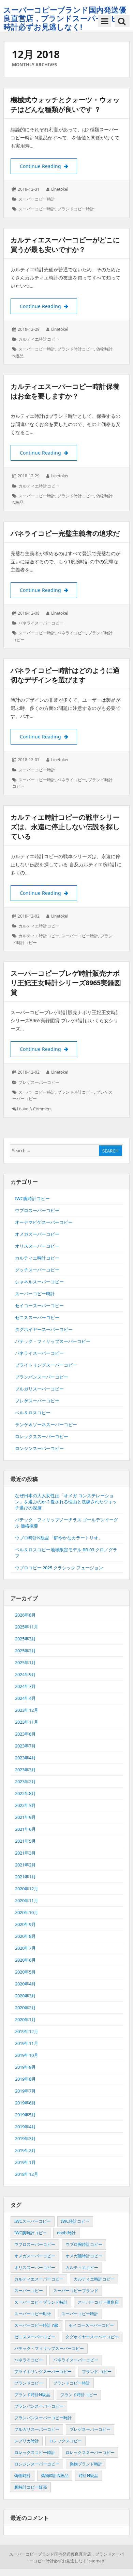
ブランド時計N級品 (32, 2395)
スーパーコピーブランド (76, 2291)
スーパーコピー (29, 2291)
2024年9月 (25, 1674)
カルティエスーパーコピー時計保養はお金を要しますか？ (65, 391)
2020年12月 (27, 1889)
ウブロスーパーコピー (37, 1210)
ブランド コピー (97, 2372)
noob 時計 (66, 2233)
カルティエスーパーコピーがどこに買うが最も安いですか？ (65, 245)
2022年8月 (25, 1793)
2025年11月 (27, 1627)
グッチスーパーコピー (37, 1270)
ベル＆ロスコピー (33, 1413)
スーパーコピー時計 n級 (36, 2325)
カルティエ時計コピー (39, 339)
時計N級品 (88, 2476)
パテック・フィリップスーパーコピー (53, 1341)
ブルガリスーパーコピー (39, 1389)
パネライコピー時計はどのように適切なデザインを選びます (65, 675)
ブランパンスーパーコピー (42, 1377)
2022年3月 (25, 1805)
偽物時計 (23, 2476)
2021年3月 (25, 1853)
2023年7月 (25, 1746)
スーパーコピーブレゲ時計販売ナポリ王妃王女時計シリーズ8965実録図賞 (66, 983)
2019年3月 (25, 2138)
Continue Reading (48, 166)
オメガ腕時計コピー (84, 2256)
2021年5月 (25, 1841)
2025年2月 (25, 1651)
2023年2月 (25, 1781)
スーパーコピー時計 (37, 199)
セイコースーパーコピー (39, 1306)
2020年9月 (25, 1924)
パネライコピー (72, 633)
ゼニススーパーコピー (37, 1317)
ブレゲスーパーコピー (39, 1082)
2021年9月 (25, 1817)
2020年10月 (27, 1912)
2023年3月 (25, 1770)
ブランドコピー (29, 2383)
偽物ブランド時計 (86, 2464)
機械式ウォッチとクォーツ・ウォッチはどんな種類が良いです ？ (65, 105)
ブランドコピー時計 (76, 209)
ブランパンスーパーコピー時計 (43, 2418)
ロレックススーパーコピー (42, 1436)
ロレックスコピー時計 (35, 2452)
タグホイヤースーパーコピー (44, 1329)
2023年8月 (25, 1734)
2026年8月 (25, 1615)
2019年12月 (27, 2031)
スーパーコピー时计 (33, 2314)
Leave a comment (34, 1109)
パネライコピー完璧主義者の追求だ (65, 533)
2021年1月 (25, 1877)
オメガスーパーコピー (37, 1234)
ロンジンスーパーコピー (39, 1448)
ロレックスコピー (65, 2441)
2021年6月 (25, 1829)
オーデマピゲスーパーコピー (44, 1222)
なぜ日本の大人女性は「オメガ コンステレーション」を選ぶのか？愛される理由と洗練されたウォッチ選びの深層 (66, 1502)
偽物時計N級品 (55, 2476)
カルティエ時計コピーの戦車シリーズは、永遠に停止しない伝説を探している (65, 827)
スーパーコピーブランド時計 (41, 2302)
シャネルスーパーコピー (39, 1282)
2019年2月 (25, 2150)
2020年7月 (25, 1948)
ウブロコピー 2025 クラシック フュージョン (59, 1568)
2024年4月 (25, 1698)
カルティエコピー (82, 2267)
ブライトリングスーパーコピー (46, 1365)
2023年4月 (25, 1758)
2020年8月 (25, 1936)
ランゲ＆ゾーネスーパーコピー (46, 1425)
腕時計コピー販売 (31, 2487)
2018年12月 (27, 2174)
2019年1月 (25, 2162)
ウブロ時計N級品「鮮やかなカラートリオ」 (59, 1538)
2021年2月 (25, 1865)
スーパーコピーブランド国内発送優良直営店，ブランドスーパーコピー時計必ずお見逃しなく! (65, 18)
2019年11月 (27, 2043)
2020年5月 (25, 1972)
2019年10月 (27, 2055)
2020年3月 (25, 1996)
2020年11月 (27, 1900)
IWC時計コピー (75, 2221)
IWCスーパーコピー (33, 2221)
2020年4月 (25, 1984)
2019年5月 (25, 2115)
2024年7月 (25, 1686)
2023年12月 (27, 1710)
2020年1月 (25, 2019)
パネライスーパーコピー (41, 623)
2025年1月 (25, 1662)
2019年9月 (25, 2067)
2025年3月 (25, 1639)
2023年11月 (27, 1722)
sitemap (96, 2561)
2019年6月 (25, 2103)
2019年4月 (25, 2127)
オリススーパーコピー (37, 1246)
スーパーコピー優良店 (98, 2302)
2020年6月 (25, 1960)
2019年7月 (25, 2091)
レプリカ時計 (27, 2441)
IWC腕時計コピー (32, 1198)
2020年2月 (25, 2008)
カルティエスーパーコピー (39, 2279)
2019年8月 (25, 2079)
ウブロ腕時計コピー (84, 2244)
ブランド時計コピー (76, 349)
